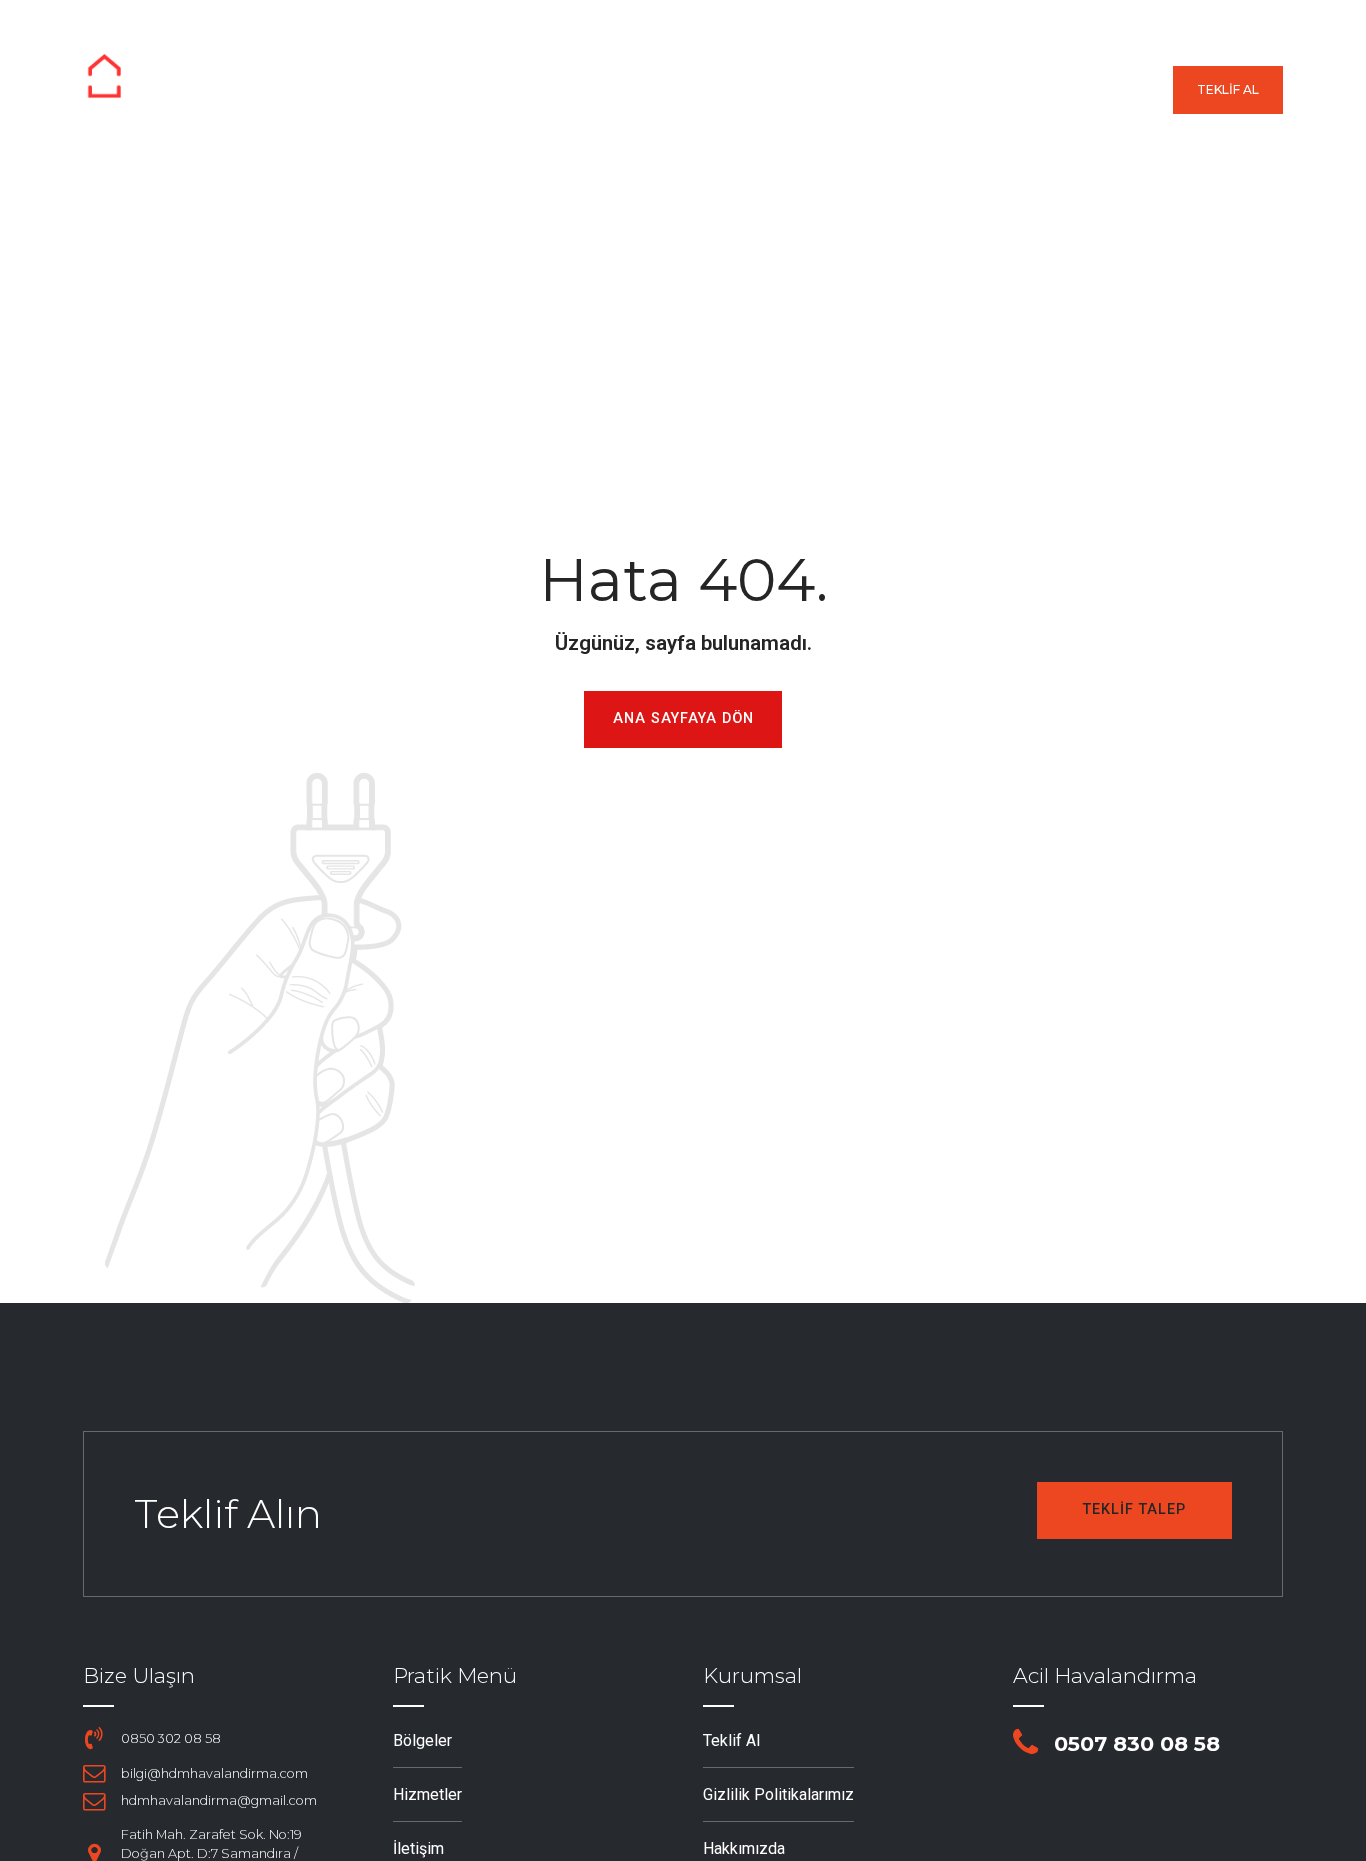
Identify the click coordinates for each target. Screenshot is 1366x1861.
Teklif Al (731, 1740)
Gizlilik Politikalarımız (778, 1794)
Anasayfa (500, 90)
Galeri (872, 90)
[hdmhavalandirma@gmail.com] (94, 1801)
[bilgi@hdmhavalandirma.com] (94, 1773)
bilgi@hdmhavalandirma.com (214, 1773)
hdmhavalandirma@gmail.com (219, 1800)
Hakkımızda (993, 90)
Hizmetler (756, 90)
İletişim (1118, 90)
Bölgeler (627, 90)
